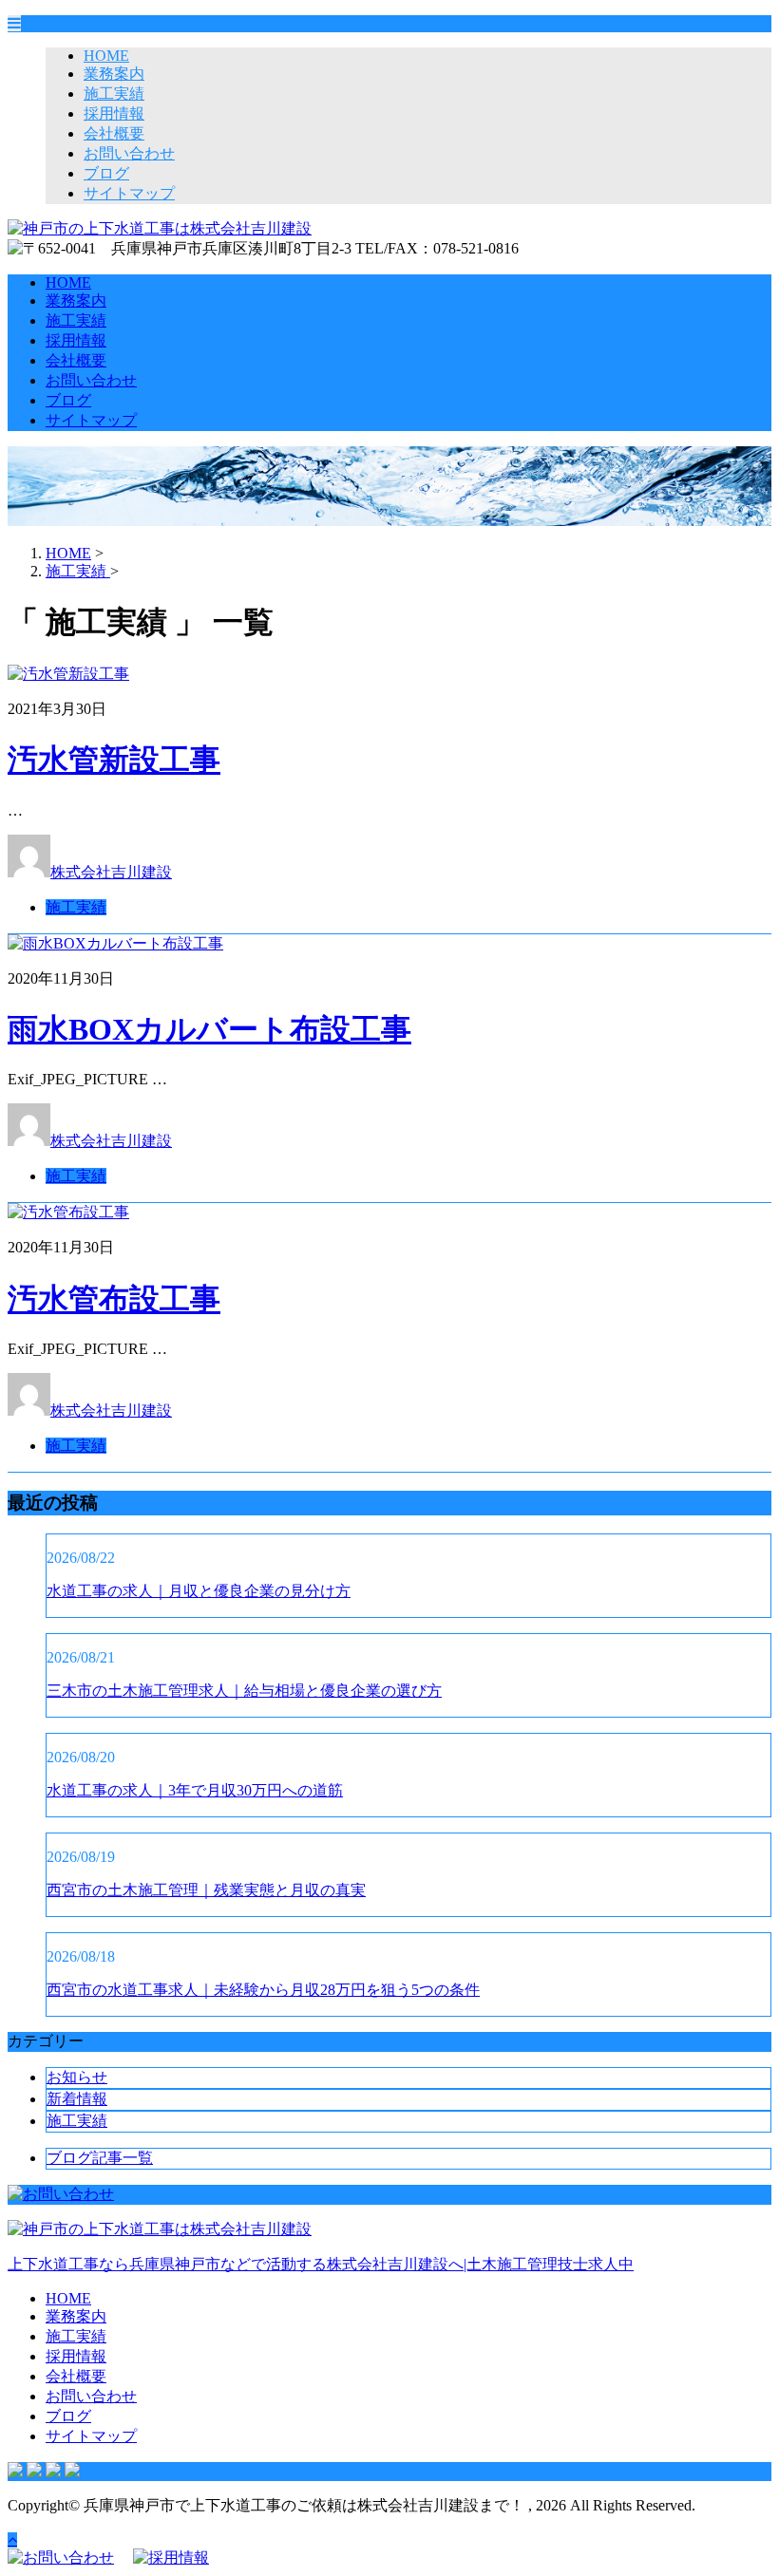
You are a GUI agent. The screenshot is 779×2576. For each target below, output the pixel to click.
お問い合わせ (129, 153)
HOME (106, 56)
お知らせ (77, 2077)
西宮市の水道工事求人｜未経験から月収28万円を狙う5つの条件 (263, 1990)
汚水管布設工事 (114, 1299)
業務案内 (114, 74)
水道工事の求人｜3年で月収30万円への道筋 (195, 1790)
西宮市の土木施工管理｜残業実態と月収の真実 (206, 1890)
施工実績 (114, 94)
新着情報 (77, 2099)
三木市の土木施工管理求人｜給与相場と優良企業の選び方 (244, 1691)
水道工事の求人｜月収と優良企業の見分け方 (199, 1591)
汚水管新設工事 (114, 760)
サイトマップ (129, 193)
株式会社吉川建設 (111, 872)
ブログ (106, 173)
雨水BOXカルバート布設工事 (209, 1029)
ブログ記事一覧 (100, 2158)
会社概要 (114, 133)
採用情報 (114, 113)
